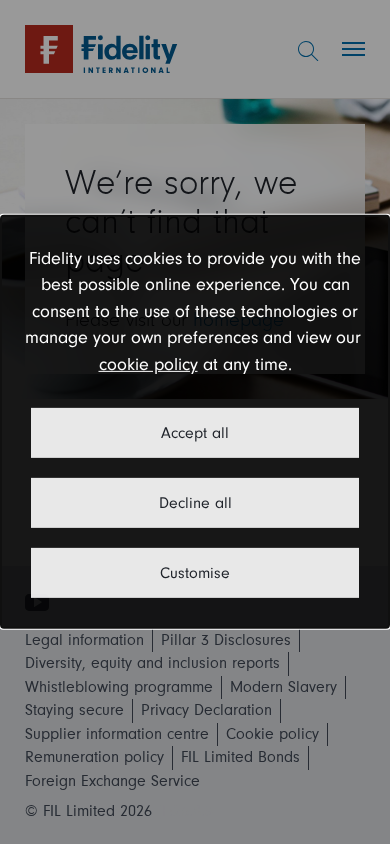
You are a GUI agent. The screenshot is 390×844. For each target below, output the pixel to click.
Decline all (195, 503)
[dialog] (195, 422)
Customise (195, 573)
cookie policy (148, 364)
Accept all (195, 433)
